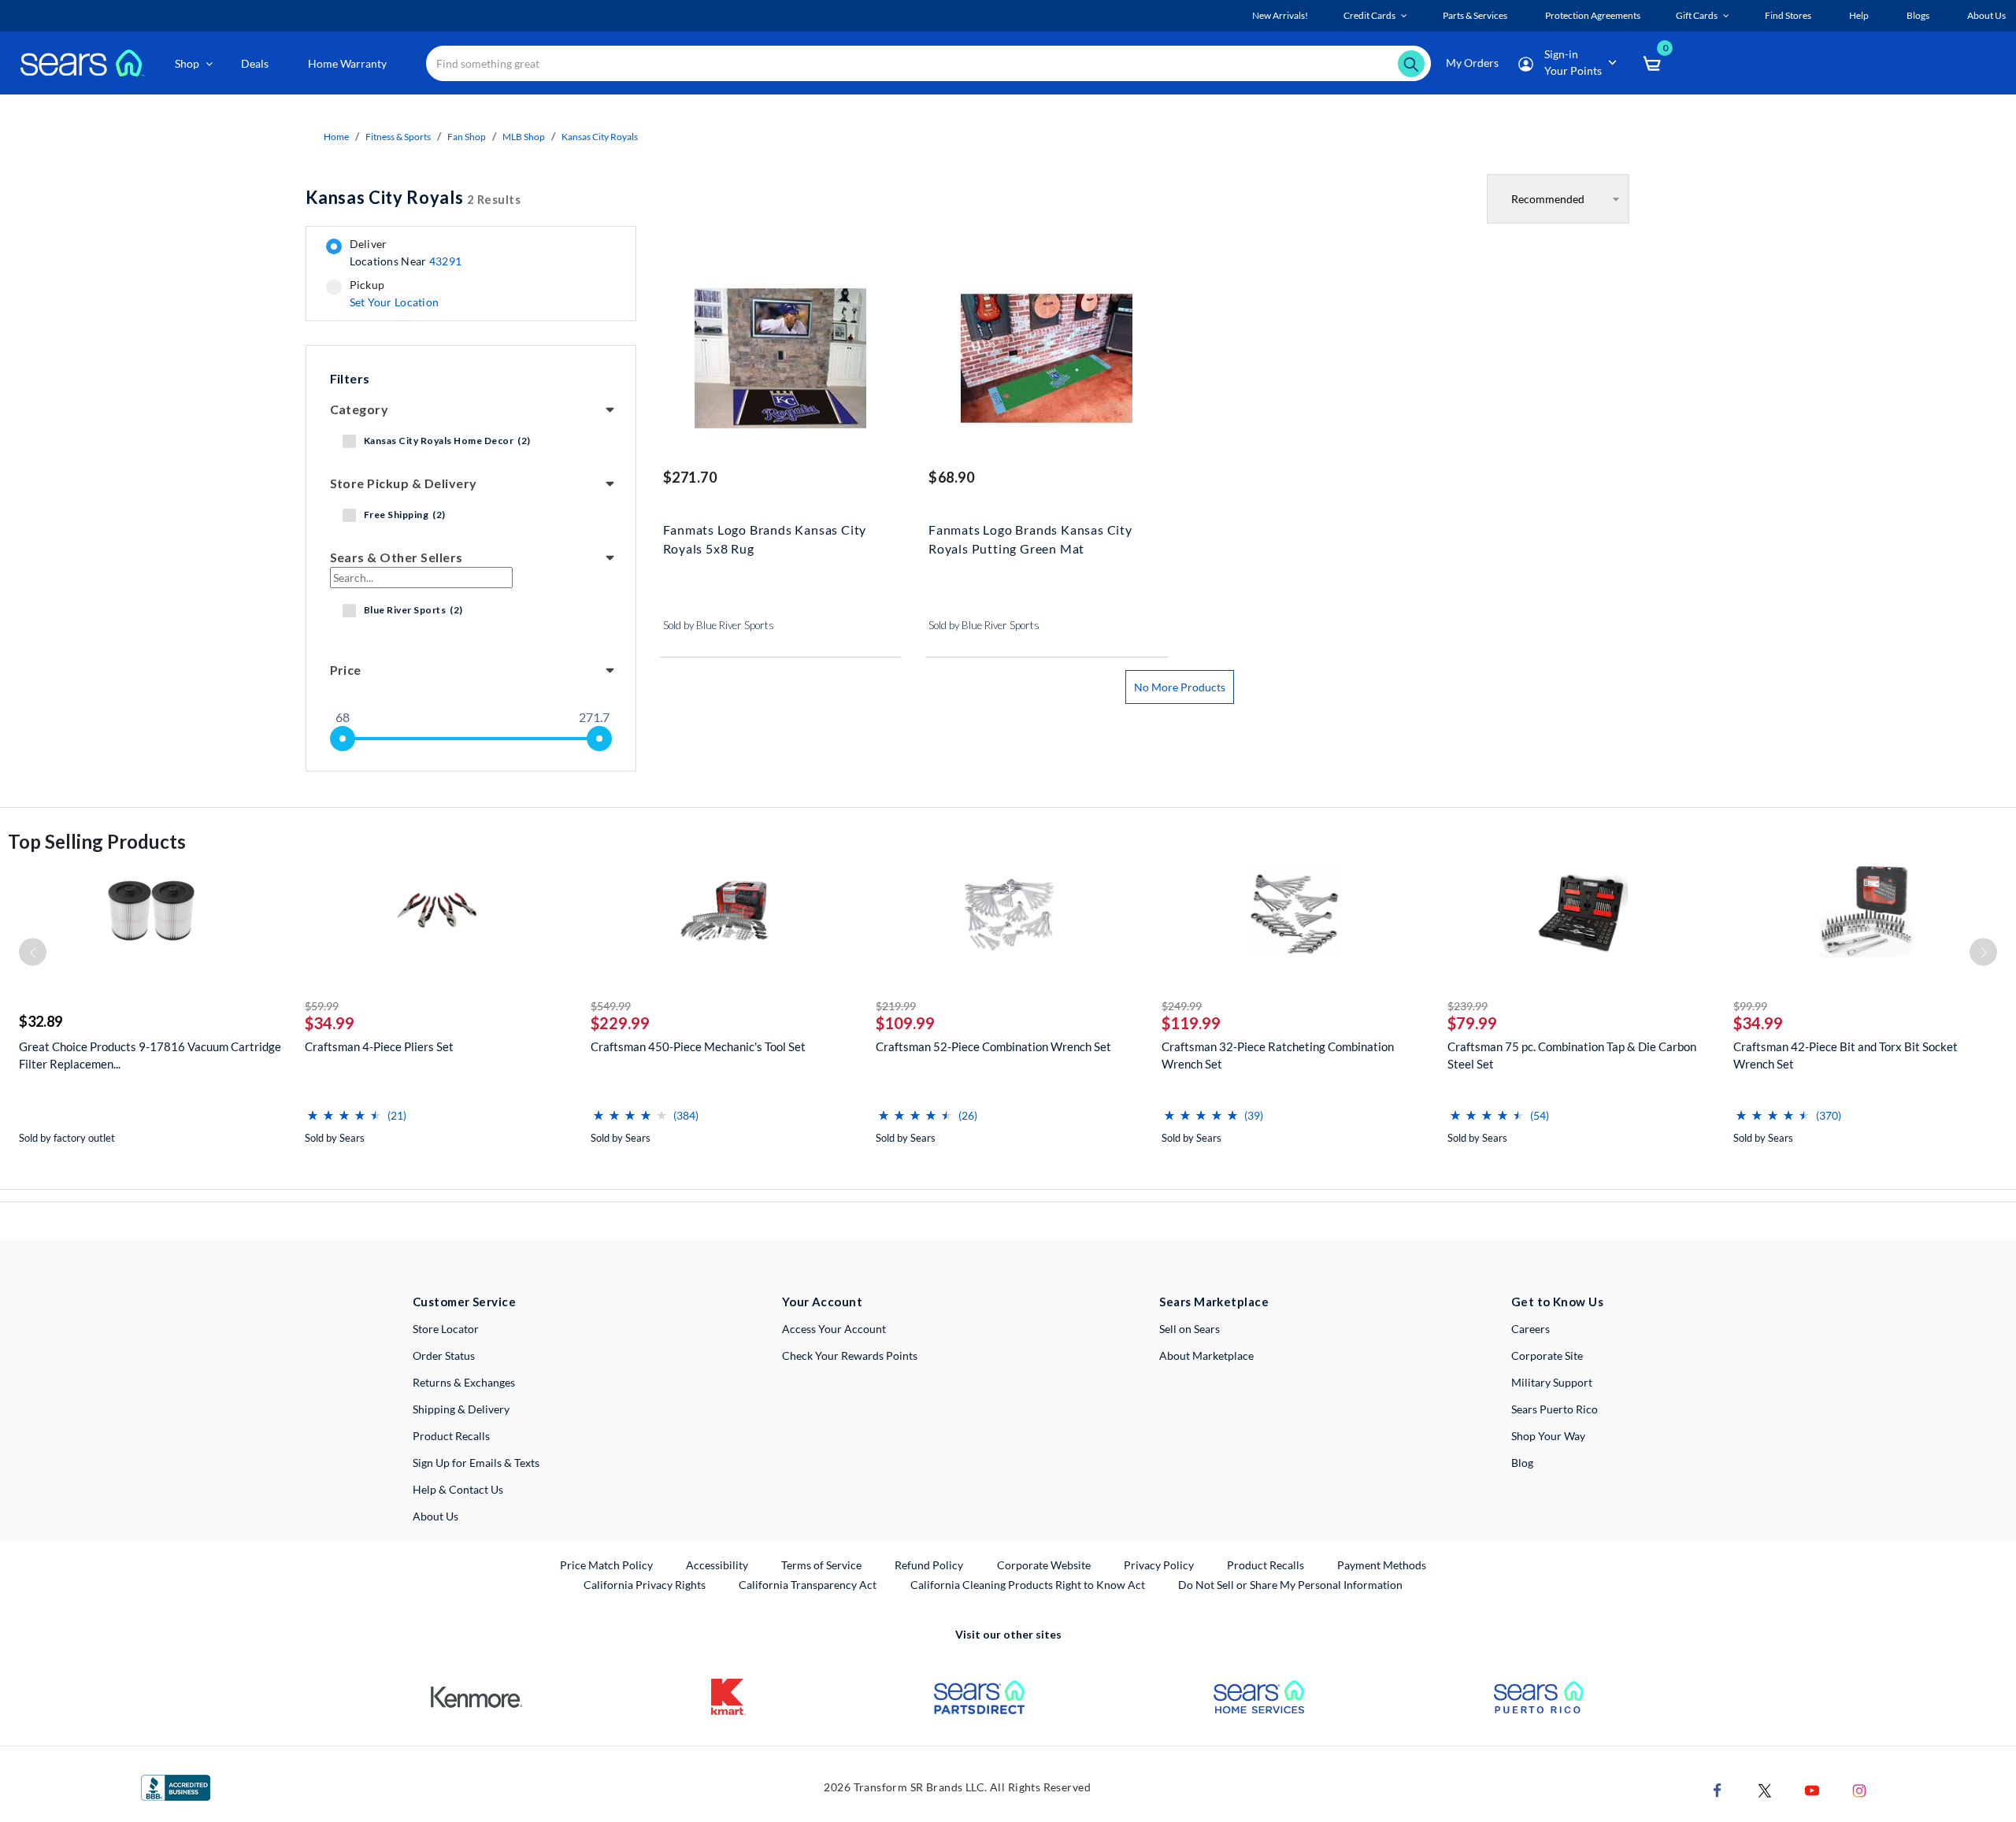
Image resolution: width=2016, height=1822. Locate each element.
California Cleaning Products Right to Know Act (1028, 1585)
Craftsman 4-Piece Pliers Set (379, 1046)
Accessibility (717, 1565)
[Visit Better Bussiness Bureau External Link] (176, 1787)
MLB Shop (524, 137)
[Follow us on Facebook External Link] (1718, 1789)
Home (336, 137)
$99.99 (1750, 1006)
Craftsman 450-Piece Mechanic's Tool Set (698, 1046)
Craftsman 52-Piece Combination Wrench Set (993, 1046)
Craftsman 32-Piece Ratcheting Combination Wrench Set (1278, 1055)
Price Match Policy (606, 1565)
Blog (1522, 1463)
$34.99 (330, 1023)
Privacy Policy (1159, 1565)
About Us (435, 1516)
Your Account (822, 1302)
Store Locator (446, 1329)
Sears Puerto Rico (1555, 1409)
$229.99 (620, 1023)
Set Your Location (395, 302)
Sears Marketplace (1214, 1302)
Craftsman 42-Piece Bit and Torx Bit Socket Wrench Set (1846, 1055)
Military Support (1552, 1382)
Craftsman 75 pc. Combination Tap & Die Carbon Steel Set (1572, 1055)
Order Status (444, 1355)
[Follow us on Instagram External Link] (1859, 1789)
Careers (1531, 1329)
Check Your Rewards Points (850, 1355)
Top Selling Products (97, 841)
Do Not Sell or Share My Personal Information (1290, 1585)
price (346, 670)
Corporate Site (1547, 1355)
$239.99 (1468, 1006)
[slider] (343, 739)
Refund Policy (929, 1565)
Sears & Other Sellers (397, 557)
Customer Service (464, 1302)
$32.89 (41, 1021)
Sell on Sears (1190, 1329)
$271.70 (690, 477)
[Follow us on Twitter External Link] (1765, 1789)
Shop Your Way (1548, 1436)
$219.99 (896, 1006)
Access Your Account (834, 1329)
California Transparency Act (808, 1585)
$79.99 (1472, 1023)
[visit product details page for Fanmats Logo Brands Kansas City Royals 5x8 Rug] (781, 360)
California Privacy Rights (645, 1585)
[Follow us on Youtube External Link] (1812, 1789)
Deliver (406, 253)
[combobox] (928, 63)
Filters (350, 378)
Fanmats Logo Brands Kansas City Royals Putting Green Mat (1030, 539)
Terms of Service (821, 1565)
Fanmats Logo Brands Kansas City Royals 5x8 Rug (765, 539)
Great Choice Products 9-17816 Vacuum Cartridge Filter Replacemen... (150, 1055)
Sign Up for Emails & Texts (476, 1463)
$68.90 (951, 477)
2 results (413, 197)
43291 (445, 261)
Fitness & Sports (398, 137)
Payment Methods (1382, 1565)
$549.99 (611, 1006)
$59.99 (322, 1006)
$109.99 (905, 1023)
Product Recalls (451, 1436)
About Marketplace (1206, 1355)
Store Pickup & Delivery (404, 483)
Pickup (394, 294)
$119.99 (1191, 1023)
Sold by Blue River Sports (719, 625)
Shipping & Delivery (461, 1409)
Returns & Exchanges (464, 1382)
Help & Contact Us (458, 1489)
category (359, 409)
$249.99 (1182, 1006)
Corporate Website (1045, 1565)
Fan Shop (467, 137)
